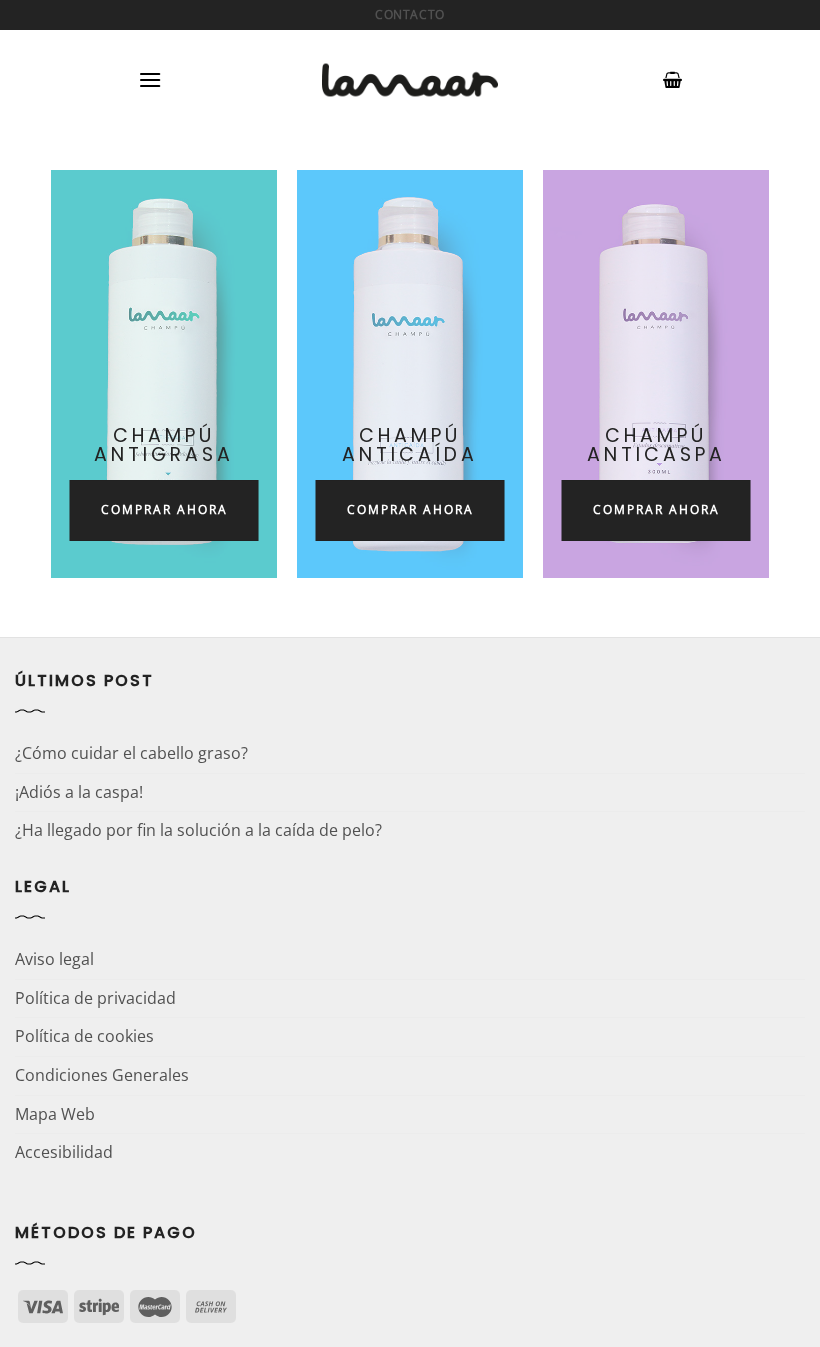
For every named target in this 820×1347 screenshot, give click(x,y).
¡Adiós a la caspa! (79, 792)
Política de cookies (84, 1036)
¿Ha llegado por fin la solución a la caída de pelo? (198, 830)
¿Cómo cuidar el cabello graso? (131, 753)
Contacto (410, 14)
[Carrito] (672, 80)
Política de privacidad (95, 998)
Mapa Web (55, 1114)
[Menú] (150, 79)
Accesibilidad (64, 1152)
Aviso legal (54, 959)
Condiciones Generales (102, 1075)
